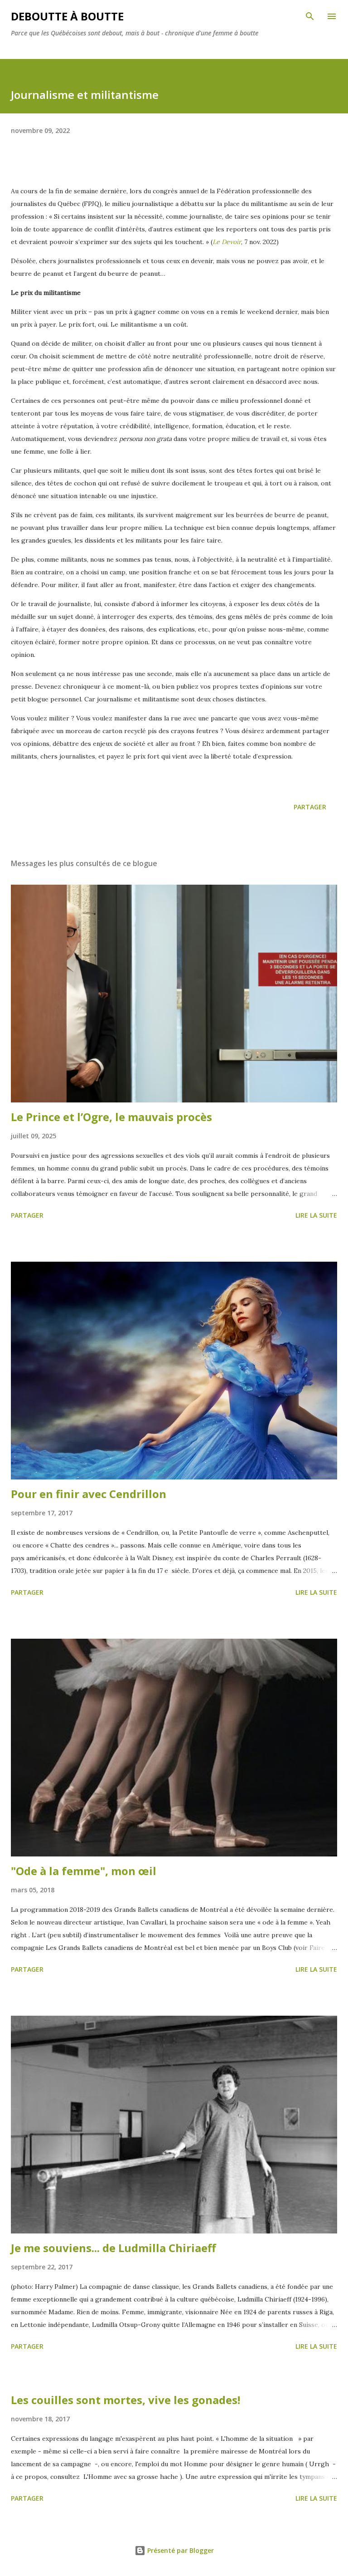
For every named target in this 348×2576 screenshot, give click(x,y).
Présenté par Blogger (180, 2550)
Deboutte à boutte (67, 16)
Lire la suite (316, 1215)
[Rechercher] (310, 16)
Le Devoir (227, 242)
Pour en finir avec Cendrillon (89, 1494)
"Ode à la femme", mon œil (84, 1871)
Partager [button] (310, 807)
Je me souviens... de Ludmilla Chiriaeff (114, 2248)
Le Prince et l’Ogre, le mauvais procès (111, 1117)
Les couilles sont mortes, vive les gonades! (126, 2400)
